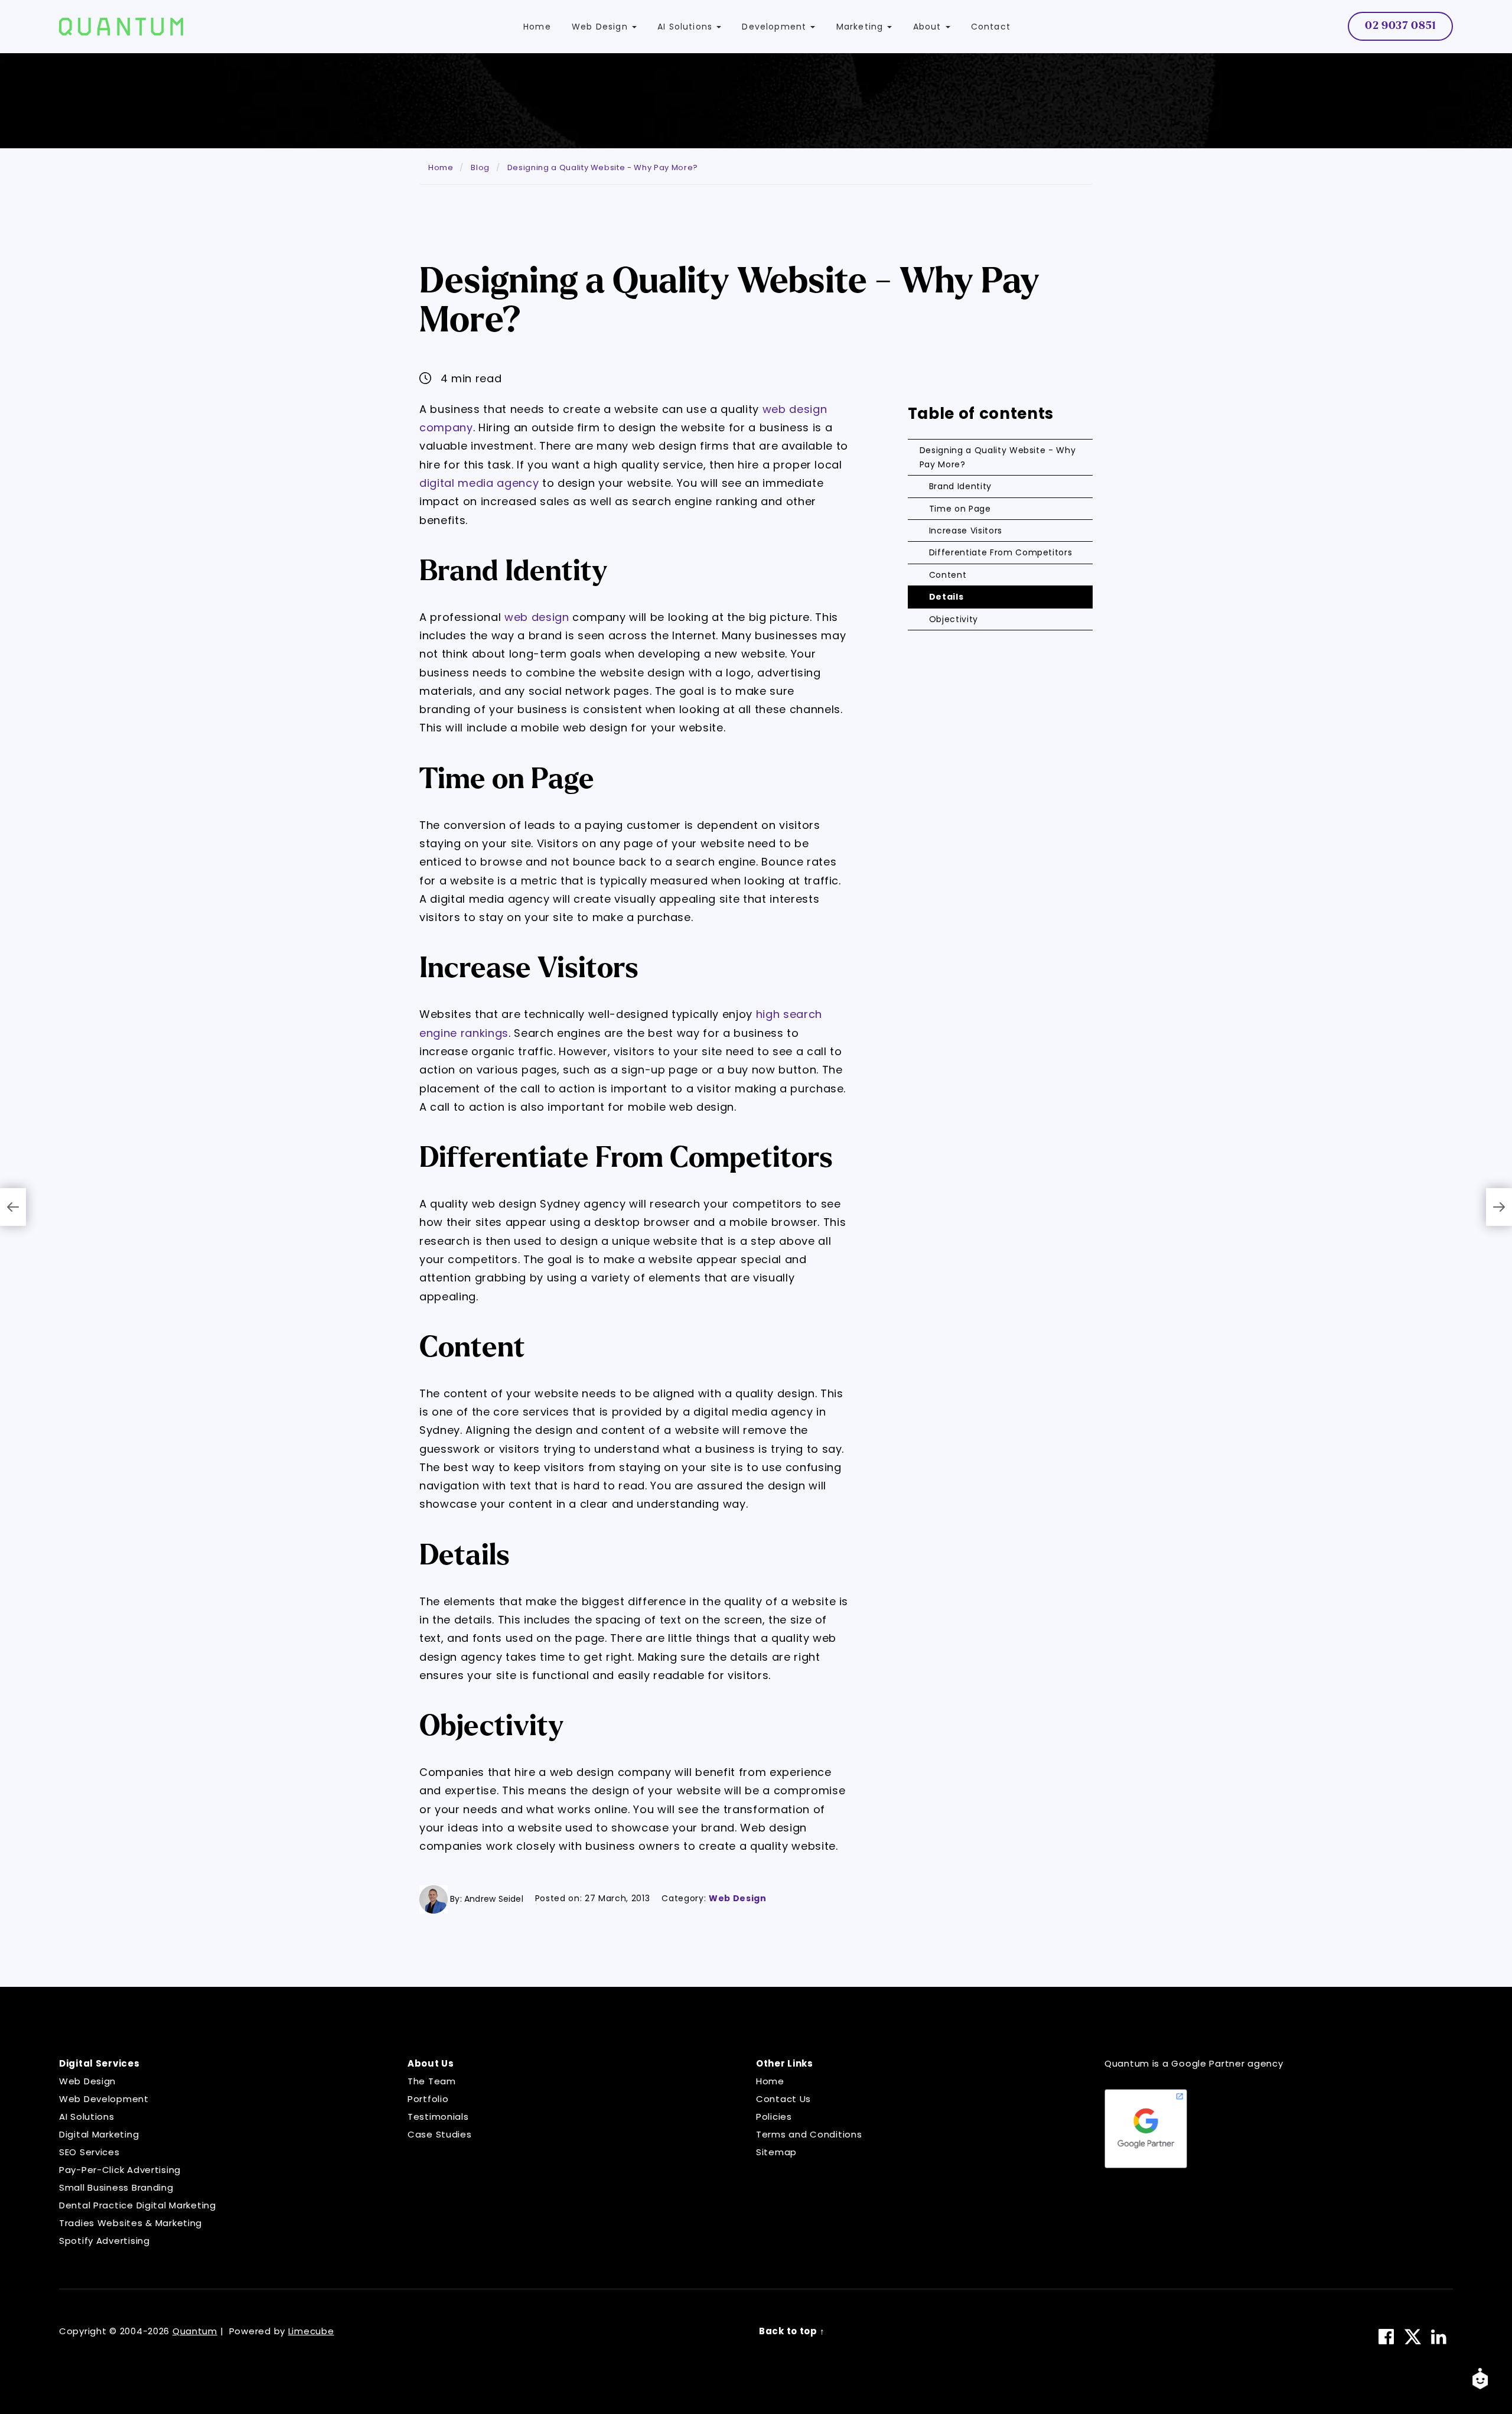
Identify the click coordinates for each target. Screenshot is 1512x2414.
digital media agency (479, 483)
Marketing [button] (861, 27)
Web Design (738, 1898)
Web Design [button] (601, 27)
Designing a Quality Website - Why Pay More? (998, 457)
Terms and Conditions (809, 2134)
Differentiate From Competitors (1001, 552)
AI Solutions (87, 2117)
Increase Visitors (966, 531)
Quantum (195, 2331)
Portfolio (428, 2099)
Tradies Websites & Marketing (131, 2223)
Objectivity (954, 619)
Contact (991, 27)
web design (537, 617)
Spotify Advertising (105, 2241)
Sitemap (776, 2152)
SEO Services (89, 2152)
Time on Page (960, 509)
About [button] (929, 27)
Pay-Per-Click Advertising (120, 2170)
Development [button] (775, 27)
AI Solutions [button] (686, 27)
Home (537, 27)
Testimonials (438, 2117)
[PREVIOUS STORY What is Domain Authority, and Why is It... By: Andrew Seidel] (13, 1207)
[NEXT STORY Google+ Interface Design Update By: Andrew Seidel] (1499, 1207)
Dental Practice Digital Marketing (138, 2205)
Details (946, 597)
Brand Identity (960, 486)
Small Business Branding (116, 2187)
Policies (774, 2117)
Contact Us (783, 2099)
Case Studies (440, 2134)
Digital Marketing (99, 2134)
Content (948, 575)
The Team (432, 2081)
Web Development (104, 2099)
